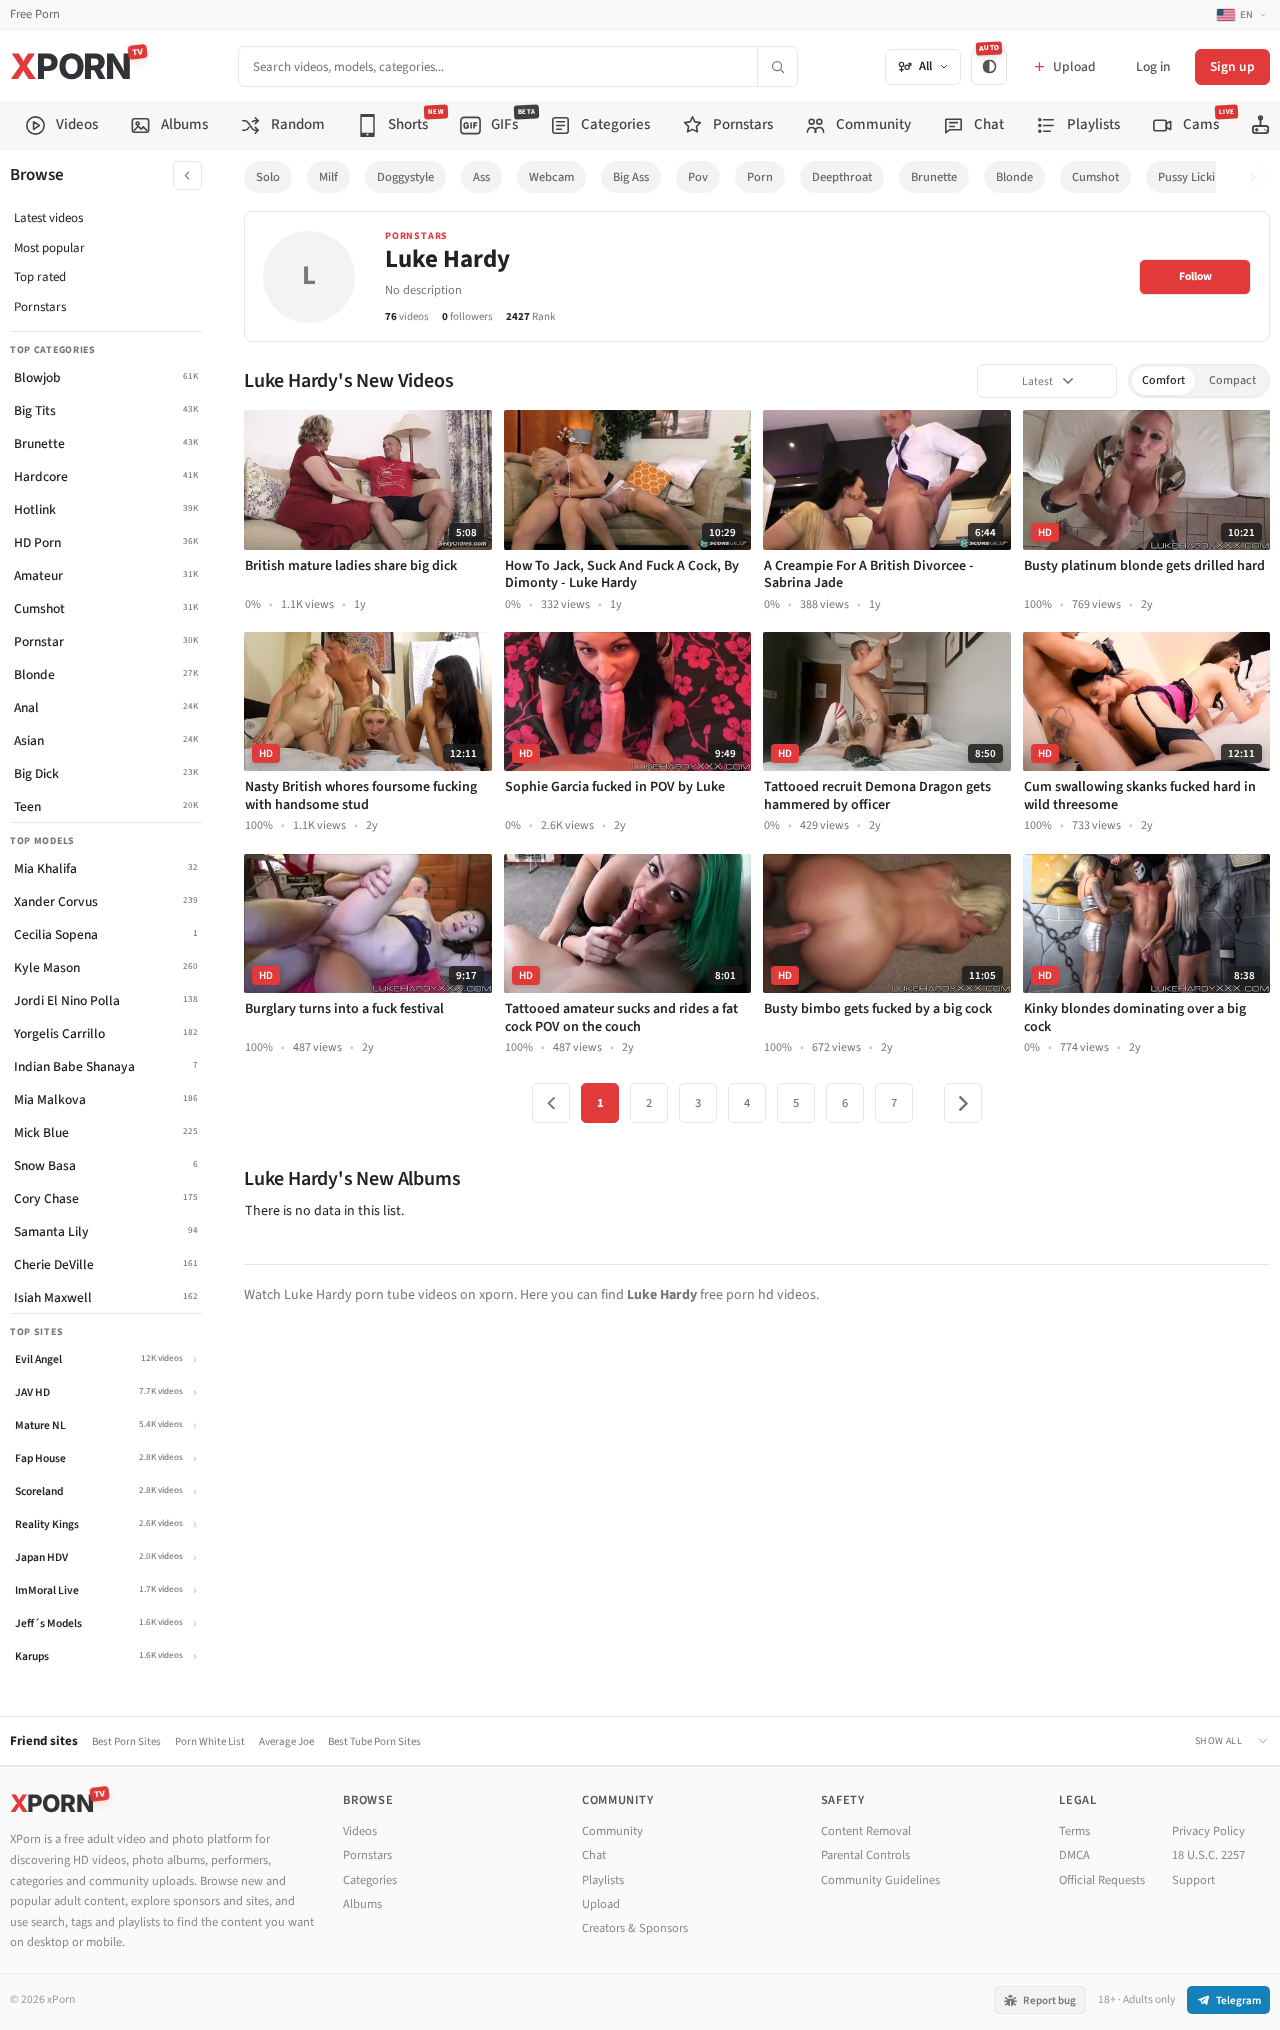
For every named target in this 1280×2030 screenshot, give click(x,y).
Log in (1153, 66)
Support (1193, 1880)
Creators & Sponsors (635, 1928)
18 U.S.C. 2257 (1208, 1855)
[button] (1258, 177)
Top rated (40, 277)
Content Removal (866, 1831)
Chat (594, 1855)
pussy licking (1193, 177)
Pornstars (40, 307)
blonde (1014, 177)
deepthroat (842, 177)
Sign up (1232, 66)
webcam (551, 177)
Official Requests (1102, 1880)
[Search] (777, 66)
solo (268, 177)
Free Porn (35, 14)
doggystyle (405, 177)
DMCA (1074, 1855)
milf (328, 177)
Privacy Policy (1208, 1831)
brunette (934, 177)
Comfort (1163, 380)
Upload (601, 1904)
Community (612, 1831)
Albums (362, 1904)
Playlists (603, 1880)
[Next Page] (963, 1103)
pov (698, 177)
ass (481, 177)
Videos (360, 1831)
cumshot (1095, 177)
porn (760, 177)
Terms (1074, 1831)
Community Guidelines (880, 1880)
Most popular (49, 248)
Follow (1195, 276)
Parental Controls (865, 1855)
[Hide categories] (187, 175)
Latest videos (48, 218)
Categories (370, 1880)
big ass (631, 177)
